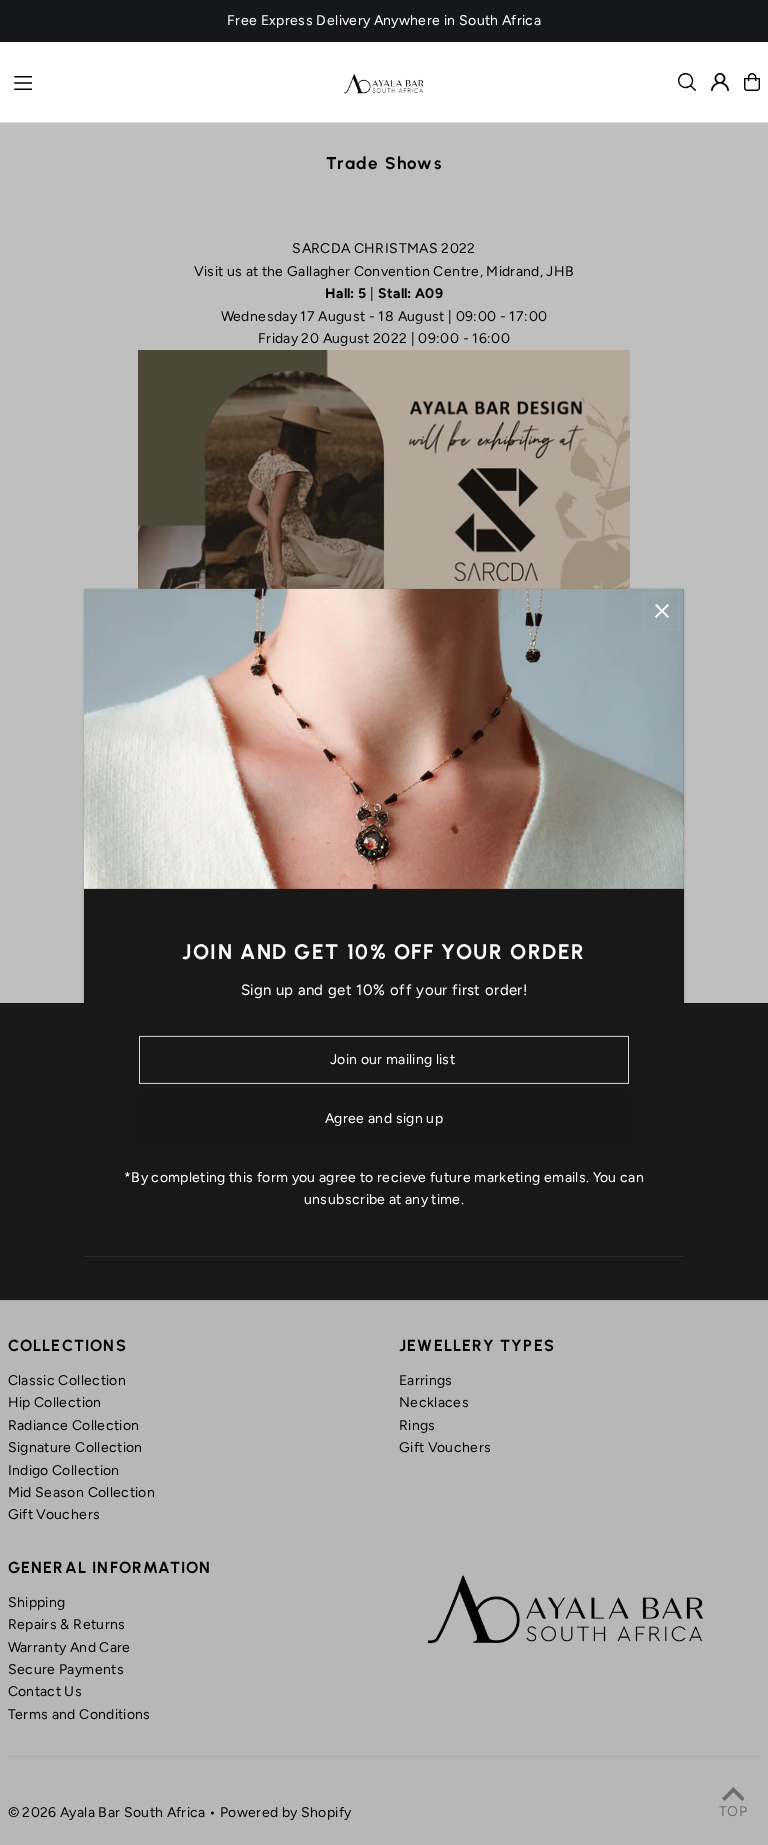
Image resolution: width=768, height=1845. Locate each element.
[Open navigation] (169, 81)
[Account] (720, 82)
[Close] (661, 610)
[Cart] (752, 82)
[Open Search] (687, 82)
